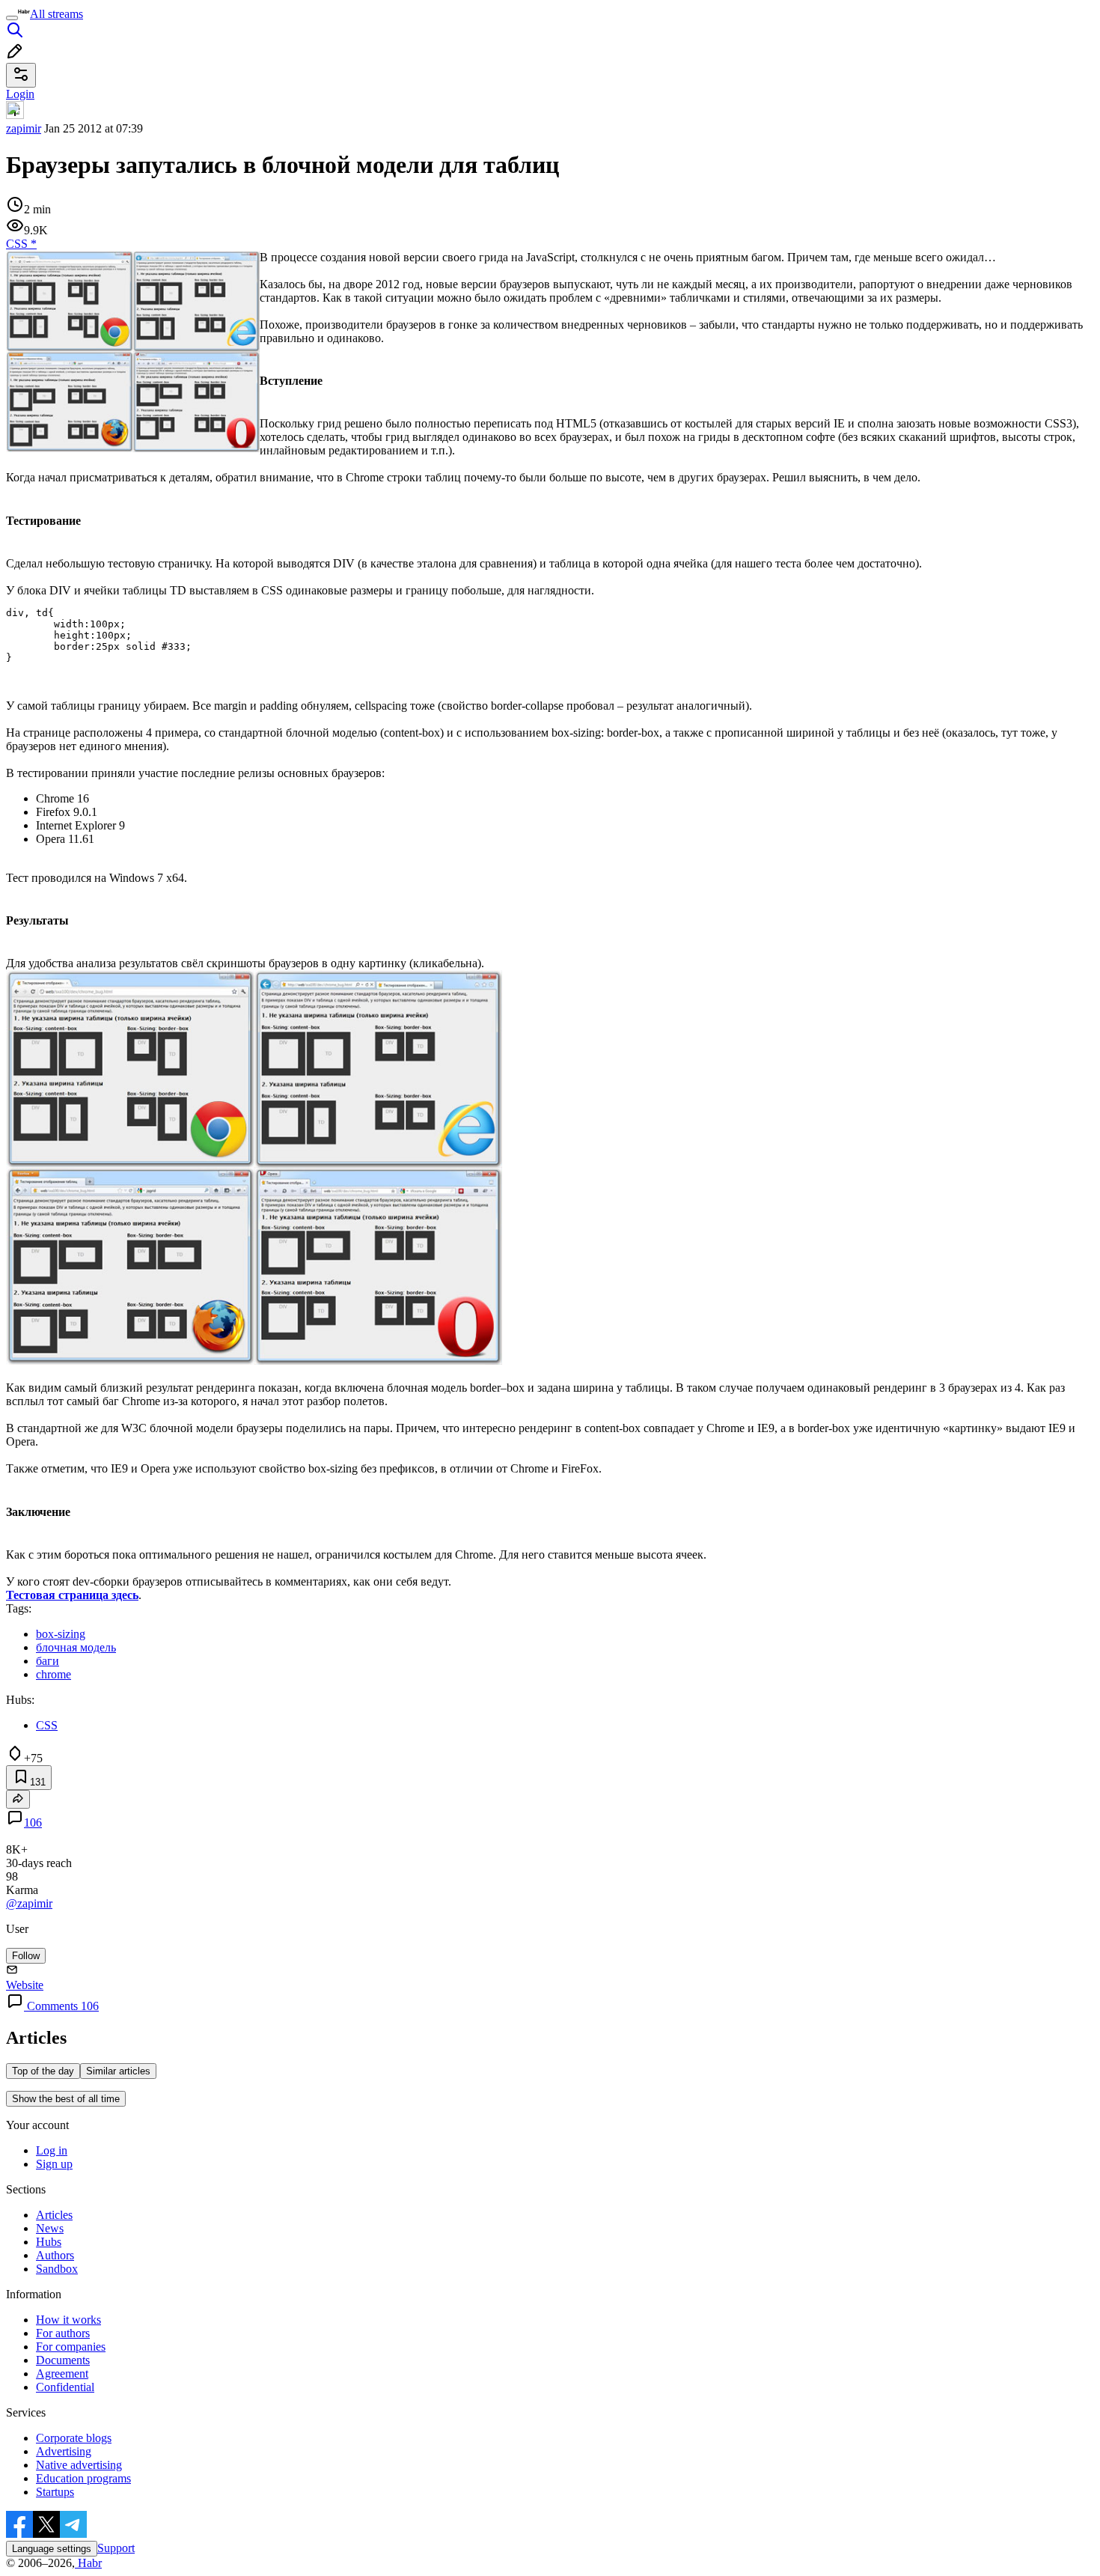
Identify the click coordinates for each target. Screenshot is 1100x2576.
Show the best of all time (66, 2099)
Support (116, 2548)
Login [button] (20, 94)
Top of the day (43, 2071)
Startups (55, 2492)
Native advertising (79, 2465)
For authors (63, 2333)
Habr (88, 2563)
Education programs (83, 2478)
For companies (71, 2347)
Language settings (52, 2549)
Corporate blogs (74, 2438)
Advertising (64, 2451)
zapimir (24, 128)
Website (25, 1985)
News (50, 2228)
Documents (63, 2360)
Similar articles (118, 2071)
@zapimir (29, 1903)
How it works (68, 2320)
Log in (52, 2150)
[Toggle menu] (12, 18)
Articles (54, 2215)
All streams (56, 14)
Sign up (54, 2164)
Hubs (49, 2242)
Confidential (65, 2387)
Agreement (62, 2373)
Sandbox (57, 2269)
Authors (55, 2255)
